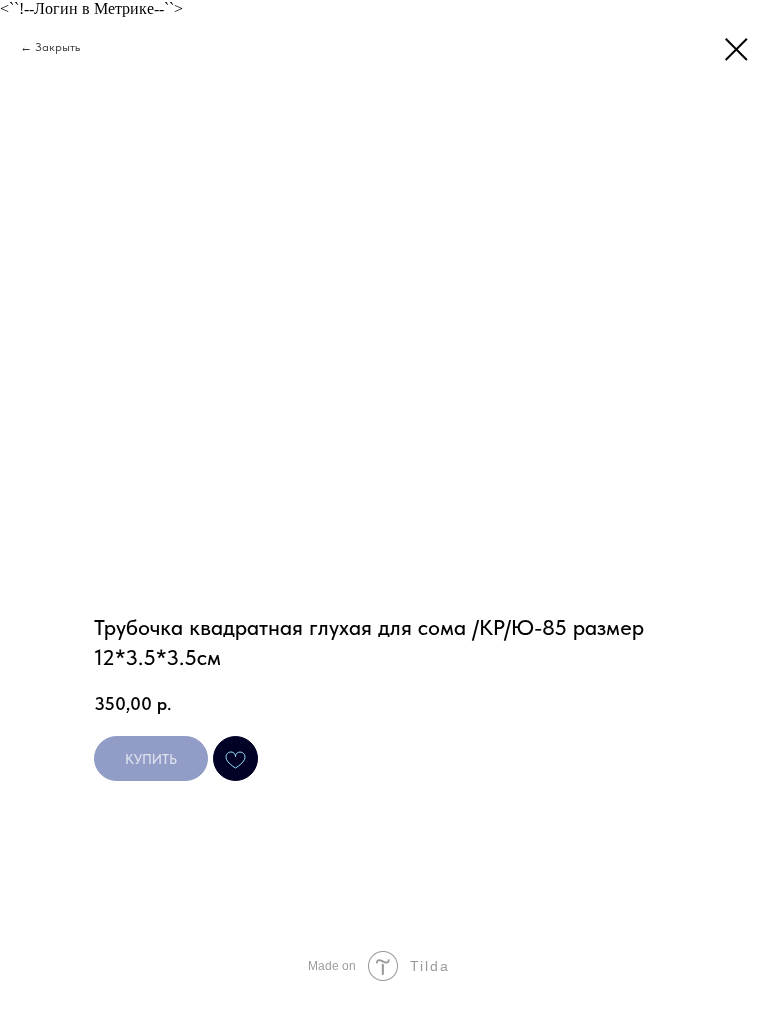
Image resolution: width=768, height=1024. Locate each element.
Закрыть (57, 47)
